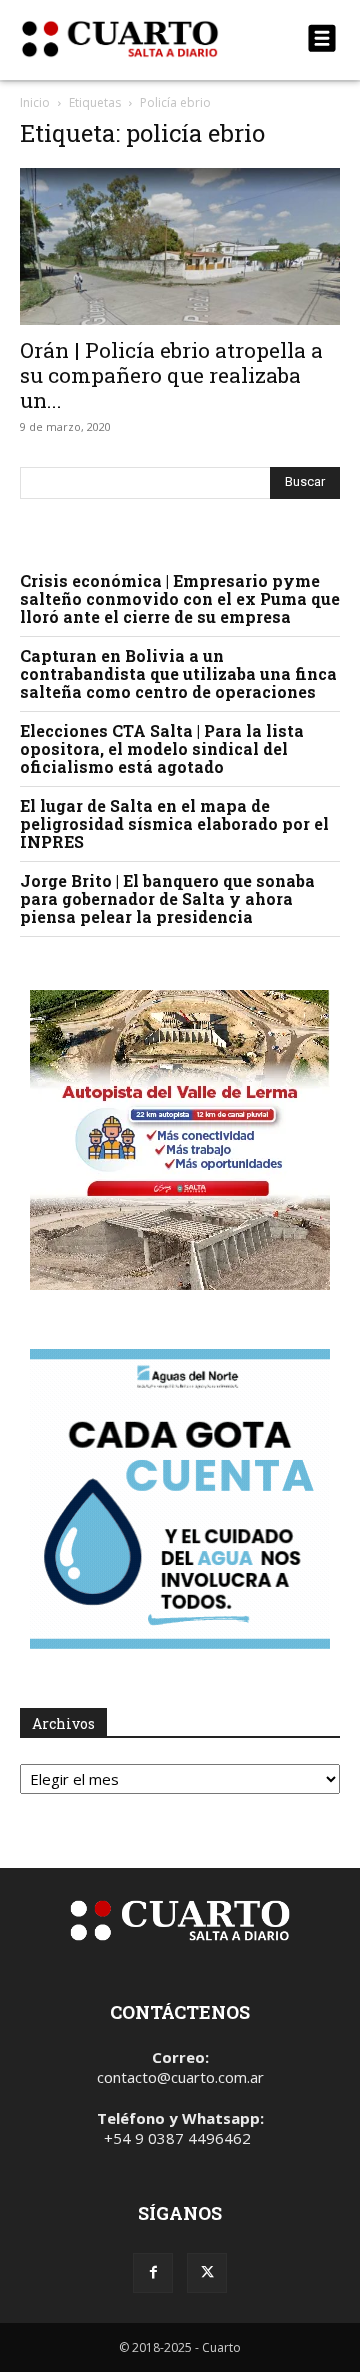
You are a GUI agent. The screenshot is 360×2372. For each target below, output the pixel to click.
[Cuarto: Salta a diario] (132, 39)
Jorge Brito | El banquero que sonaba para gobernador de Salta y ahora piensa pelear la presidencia (167, 898)
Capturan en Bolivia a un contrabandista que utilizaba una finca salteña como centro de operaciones (178, 673)
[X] (207, 2273)
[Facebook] (153, 2273)
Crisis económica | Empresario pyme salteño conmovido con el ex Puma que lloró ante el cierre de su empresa (180, 598)
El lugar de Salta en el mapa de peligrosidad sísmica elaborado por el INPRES (174, 823)
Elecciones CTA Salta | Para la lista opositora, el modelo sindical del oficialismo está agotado (162, 748)
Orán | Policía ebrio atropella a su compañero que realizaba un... (171, 375)
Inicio (35, 102)
